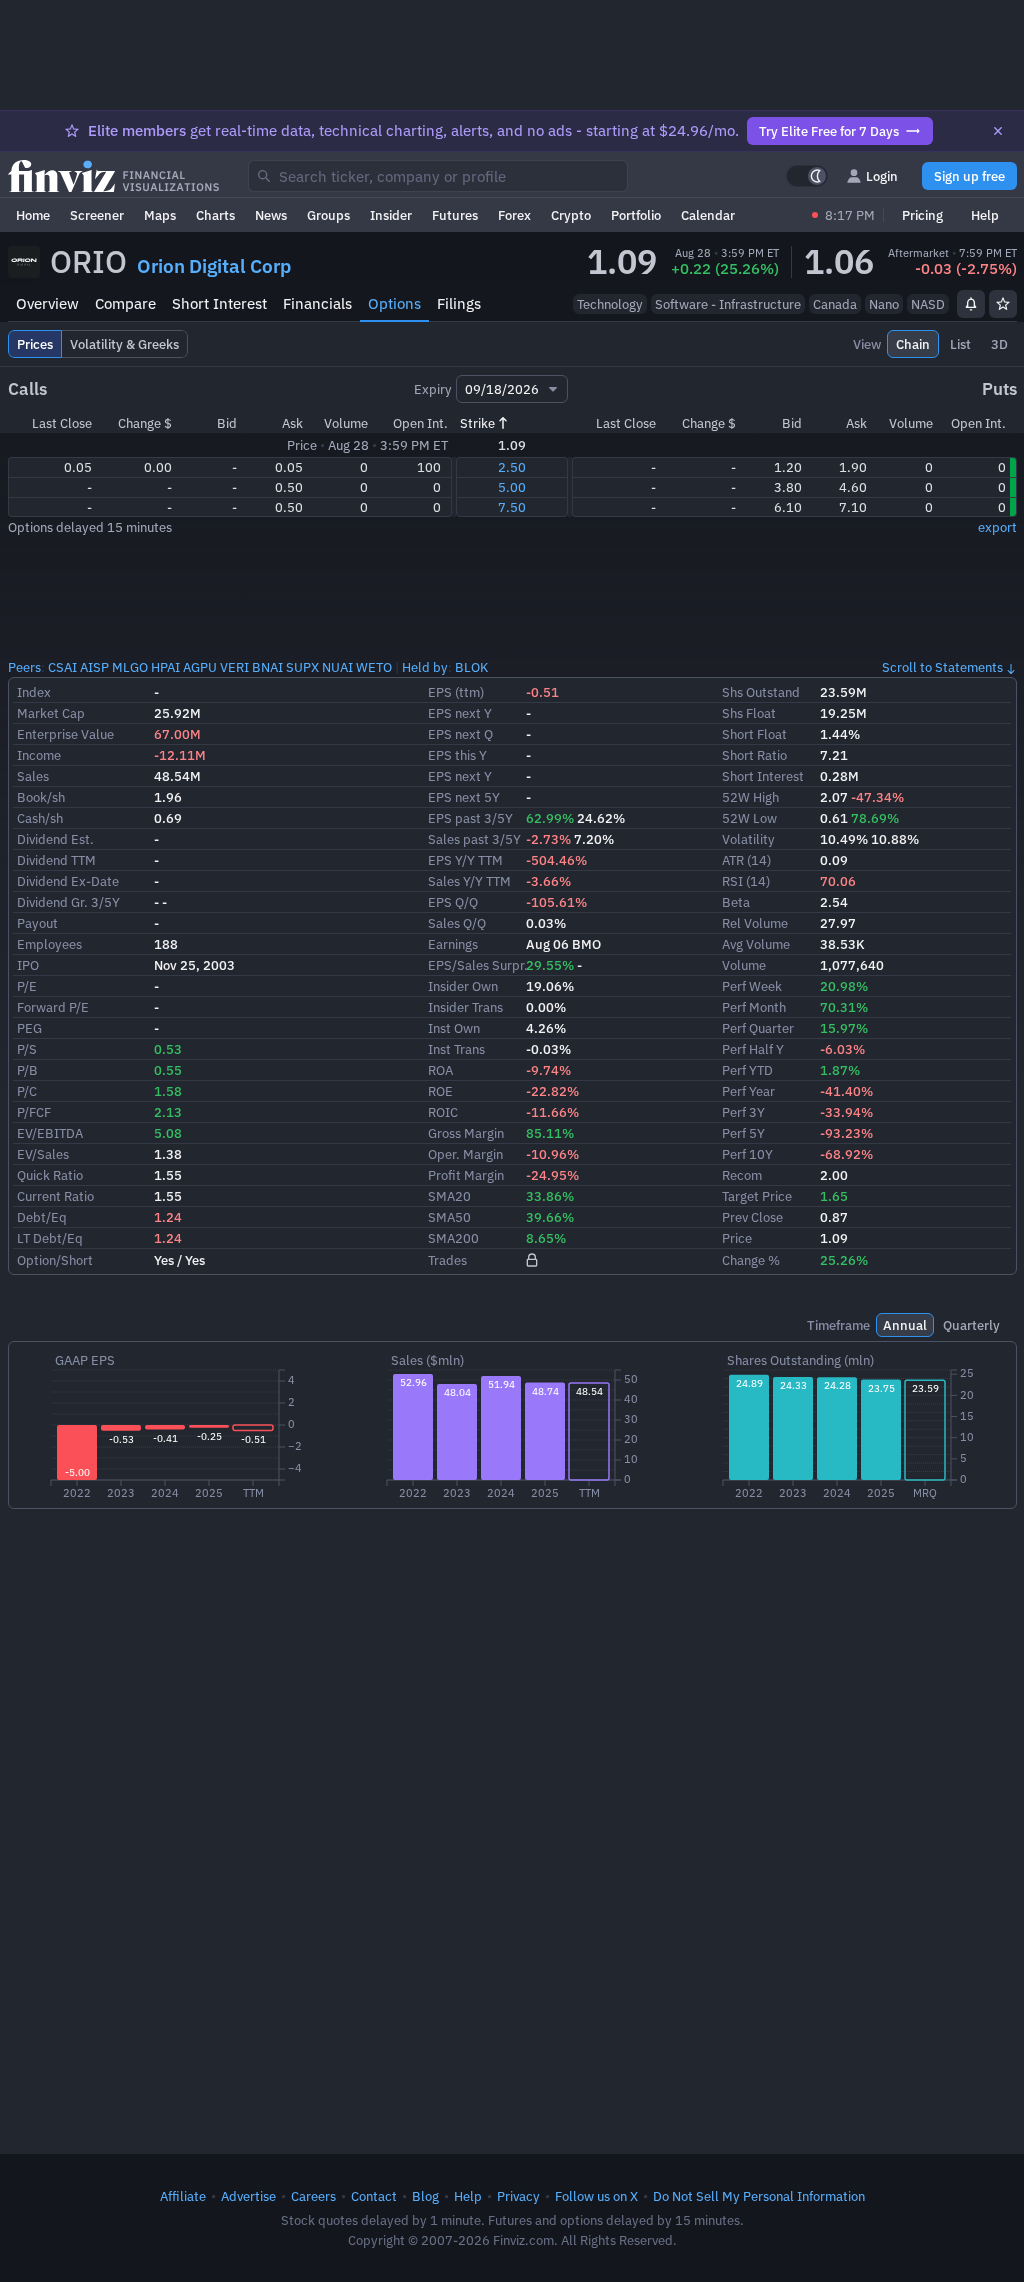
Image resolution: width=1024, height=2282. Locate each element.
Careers (313, 2196)
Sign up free (969, 176)
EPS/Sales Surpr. (478, 965)
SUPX (302, 667)
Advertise (248, 2196)
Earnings (453, 944)
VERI (234, 667)
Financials (317, 303)
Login (882, 176)
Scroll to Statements (942, 667)
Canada (835, 304)
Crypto (571, 215)
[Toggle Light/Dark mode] (807, 176)
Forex (514, 215)
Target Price (757, 1196)
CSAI (62, 667)
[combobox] (438, 176)
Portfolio (636, 215)
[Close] (998, 131)
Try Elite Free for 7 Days (829, 131)
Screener (97, 215)
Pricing (922, 215)
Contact (374, 2196)
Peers (24, 667)
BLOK (471, 667)
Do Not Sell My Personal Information (759, 2196)
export (997, 527)
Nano (884, 304)
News (271, 215)
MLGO (130, 667)
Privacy (518, 2196)
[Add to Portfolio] (1003, 304)
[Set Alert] (971, 304)
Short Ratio (754, 755)
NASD (928, 304)
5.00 (512, 487)
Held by (425, 667)
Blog (425, 2196)
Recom (742, 1175)
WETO (374, 667)
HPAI (165, 667)
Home (33, 215)
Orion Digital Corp (214, 266)
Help (985, 215)
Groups (328, 215)
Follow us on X (596, 2196)
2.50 (512, 467)
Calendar (708, 215)
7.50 (512, 507)
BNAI (267, 667)
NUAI (337, 667)
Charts (215, 215)
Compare (125, 303)
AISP (94, 667)
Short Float (754, 734)
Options (394, 303)
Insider (391, 215)
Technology (610, 304)
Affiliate (183, 2196)
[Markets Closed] (815, 215)
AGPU (200, 667)
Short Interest (219, 303)
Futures (455, 215)
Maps (160, 215)
